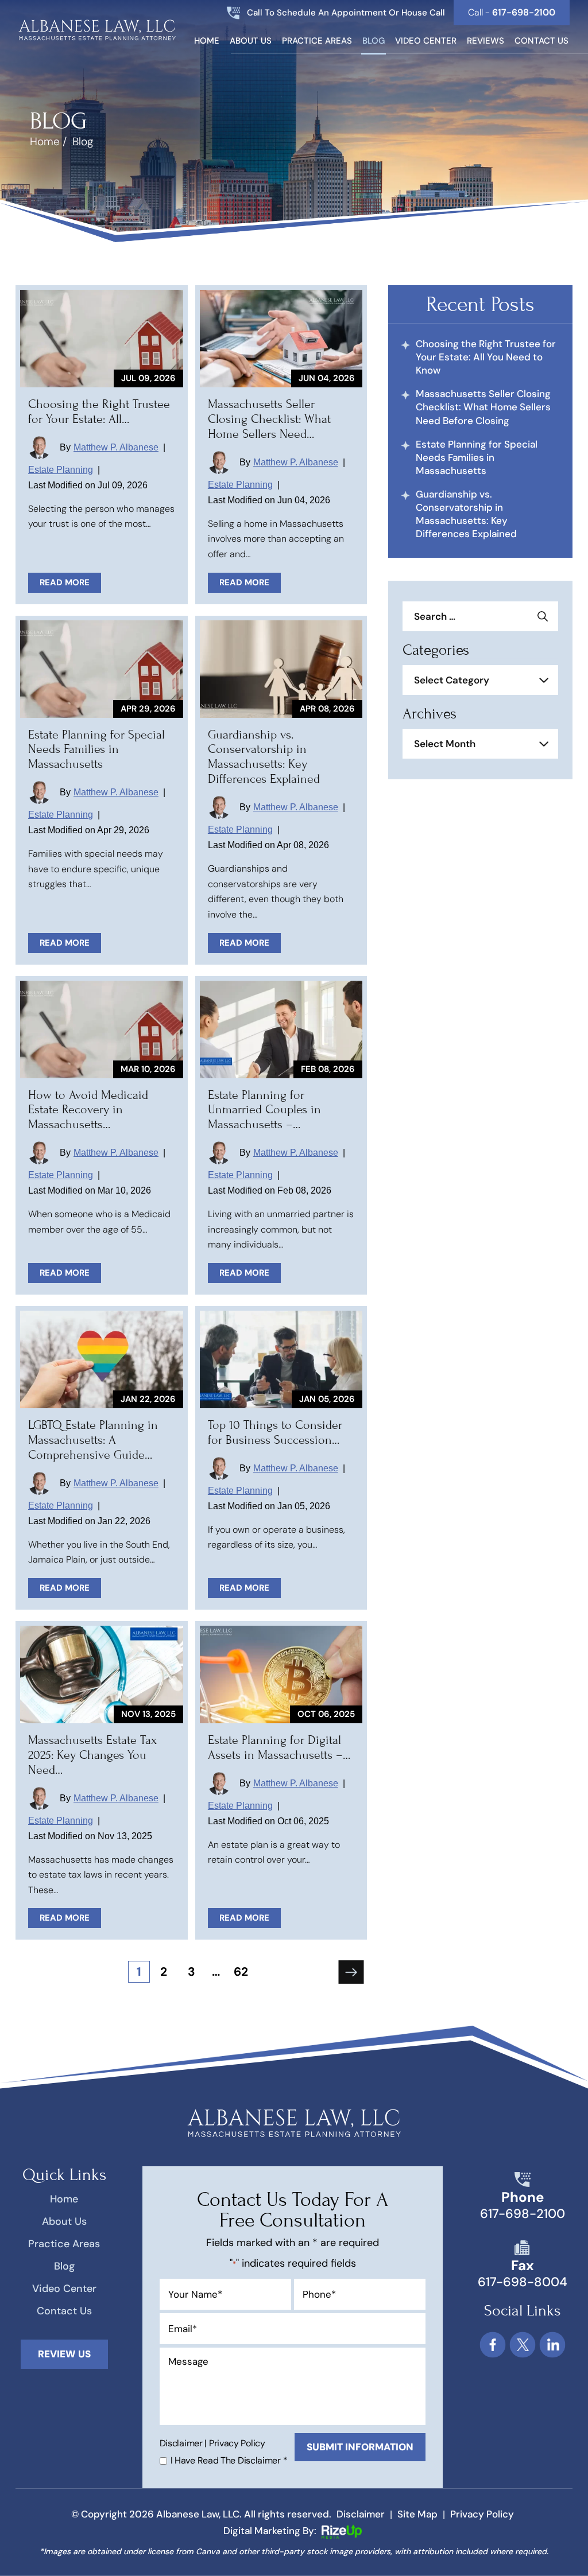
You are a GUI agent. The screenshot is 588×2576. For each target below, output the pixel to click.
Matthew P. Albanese (116, 447)
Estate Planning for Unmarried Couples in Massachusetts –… (264, 1110)
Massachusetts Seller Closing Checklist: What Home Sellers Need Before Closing (483, 407)
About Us (251, 42)
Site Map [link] (417, 2514)
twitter (522, 2345)
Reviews (486, 42)
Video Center (426, 42)
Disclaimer (181, 2443)
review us (64, 2354)
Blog (374, 42)
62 (241, 1972)
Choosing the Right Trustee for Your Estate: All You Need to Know (486, 357)
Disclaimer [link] (361, 2514)
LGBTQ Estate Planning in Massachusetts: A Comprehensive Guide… (93, 1440)
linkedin (552, 2345)
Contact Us (541, 42)
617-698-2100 (523, 2214)
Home (207, 42)
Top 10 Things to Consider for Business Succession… (275, 1432)
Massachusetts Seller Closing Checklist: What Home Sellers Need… (269, 419)
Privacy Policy (237, 2443)
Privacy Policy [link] (482, 2514)
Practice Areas (317, 42)
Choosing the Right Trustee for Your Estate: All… (99, 411)
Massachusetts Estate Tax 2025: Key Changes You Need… (92, 1755)
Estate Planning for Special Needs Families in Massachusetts (96, 749)
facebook (492, 2345)
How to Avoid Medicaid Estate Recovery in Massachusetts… (88, 1110)
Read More (65, 582)
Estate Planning (61, 470)
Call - (512, 12)
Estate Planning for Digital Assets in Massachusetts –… (279, 1747)
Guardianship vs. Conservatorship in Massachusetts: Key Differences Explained (264, 757)
